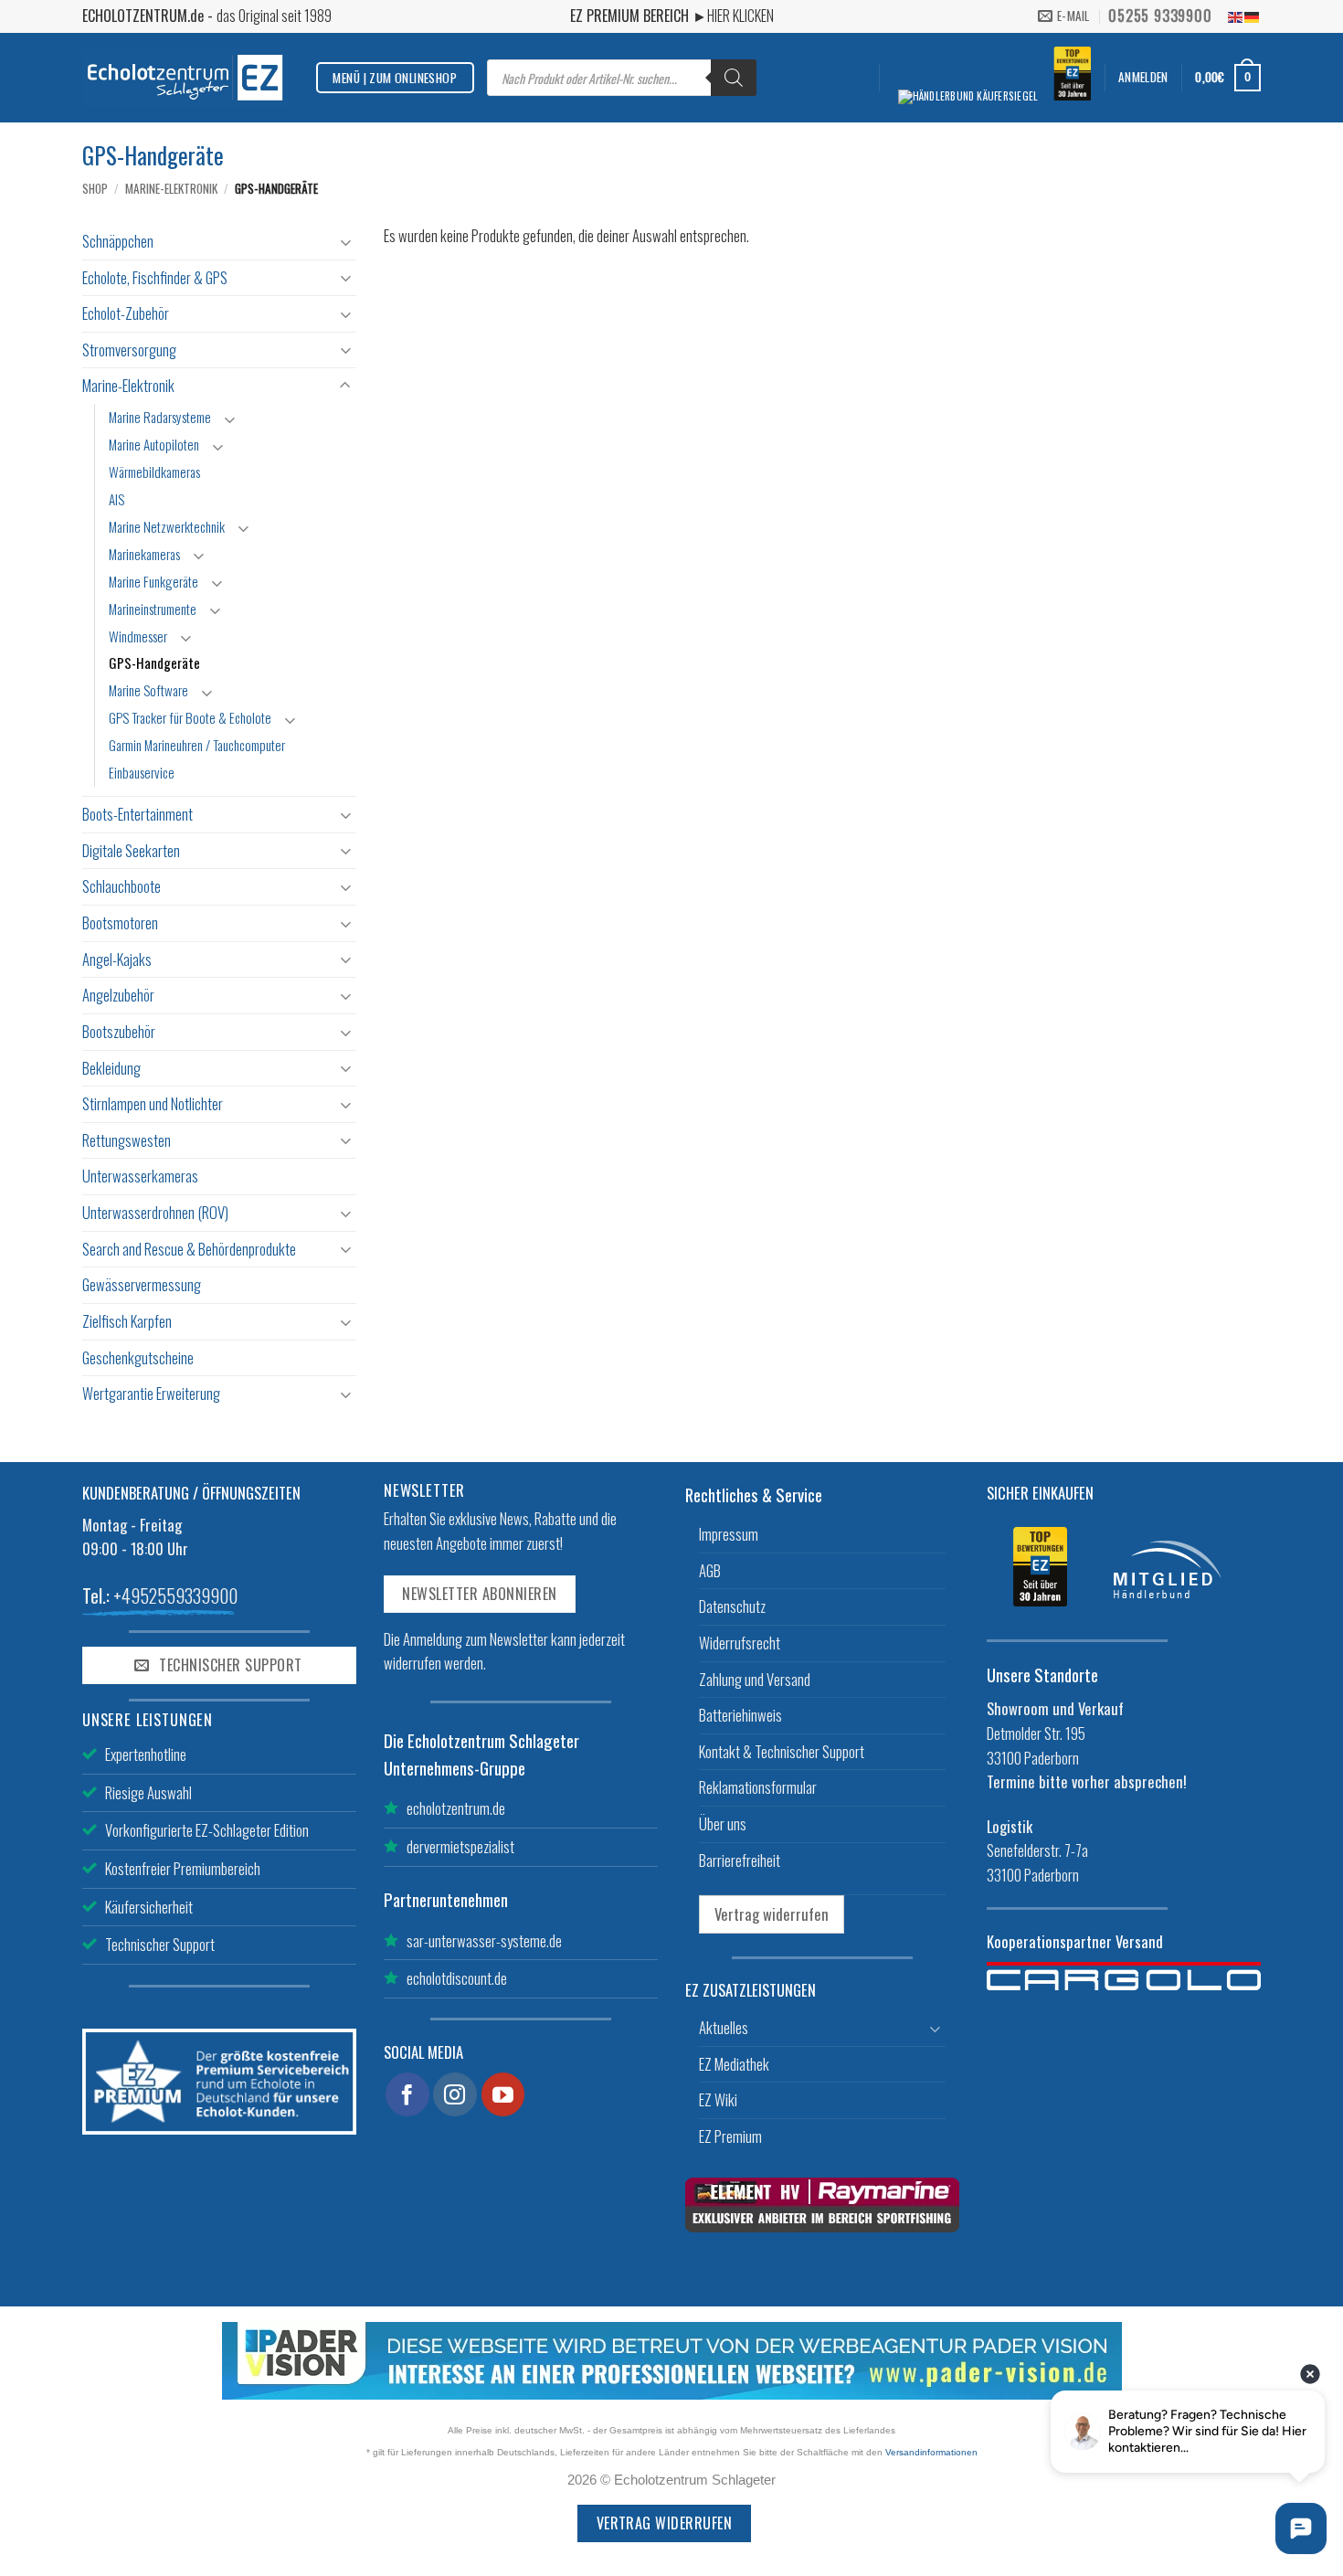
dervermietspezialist (460, 1846)
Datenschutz (732, 1606)
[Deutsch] (1253, 16)
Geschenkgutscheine (138, 1357)
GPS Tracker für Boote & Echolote (190, 717)
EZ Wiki (718, 2099)
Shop (95, 188)
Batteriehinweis (740, 1715)
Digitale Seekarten (131, 850)
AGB (710, 1570)
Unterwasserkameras (140, 1176)
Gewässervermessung (142, 1284)
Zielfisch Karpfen (127, 1321)
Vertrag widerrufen (772, 1914)
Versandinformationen (931, 2452)
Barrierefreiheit (740, 1860)
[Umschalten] (345, 242)
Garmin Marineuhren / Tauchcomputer (197, 745)
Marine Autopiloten (154, 444)
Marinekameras (144, 554)
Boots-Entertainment (137, 814)
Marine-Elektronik (171, 188)
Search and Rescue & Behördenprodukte (189, 1249)
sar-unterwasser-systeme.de (484, 1940)
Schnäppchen (118, 241)
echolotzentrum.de (456, 1808)
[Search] (734, 78)
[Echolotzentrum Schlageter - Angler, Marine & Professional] (185, 77)
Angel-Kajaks (117, 959)
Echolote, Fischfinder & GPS (155, 277)
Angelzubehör (118, 995)
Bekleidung (111, 1068)
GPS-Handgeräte (154, 663)
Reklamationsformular (758, 1787)
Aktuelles (724, 2027)
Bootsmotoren (120, 922)
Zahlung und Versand (755, 1679)
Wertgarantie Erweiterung (151, 1393)
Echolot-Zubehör (126, 313)
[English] (1236, 16)
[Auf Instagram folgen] (455, 2094)
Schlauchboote (122, 886)
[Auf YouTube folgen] (503, 2094)
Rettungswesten (127, 1140)
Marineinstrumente (153, 609)
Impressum (729, 1534)
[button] (1143, 77)
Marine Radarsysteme (160, 417)
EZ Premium (730, 2136)
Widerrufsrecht (740, 1643)
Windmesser (138, 636)
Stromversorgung (129, 350)
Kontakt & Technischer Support (782, 1751)
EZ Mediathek (734, 2064)
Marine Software (148, 690)
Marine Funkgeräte (153, 581)
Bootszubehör (119, 1031)
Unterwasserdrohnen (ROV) (155, 1212)
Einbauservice (142, 772)
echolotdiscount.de (457, 1978)
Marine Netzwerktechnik (167, 526)
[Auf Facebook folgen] (407, 2094)
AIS (116, 499)
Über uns (723, 1823)
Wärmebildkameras (154, 472)
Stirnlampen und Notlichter (153, 1103)
